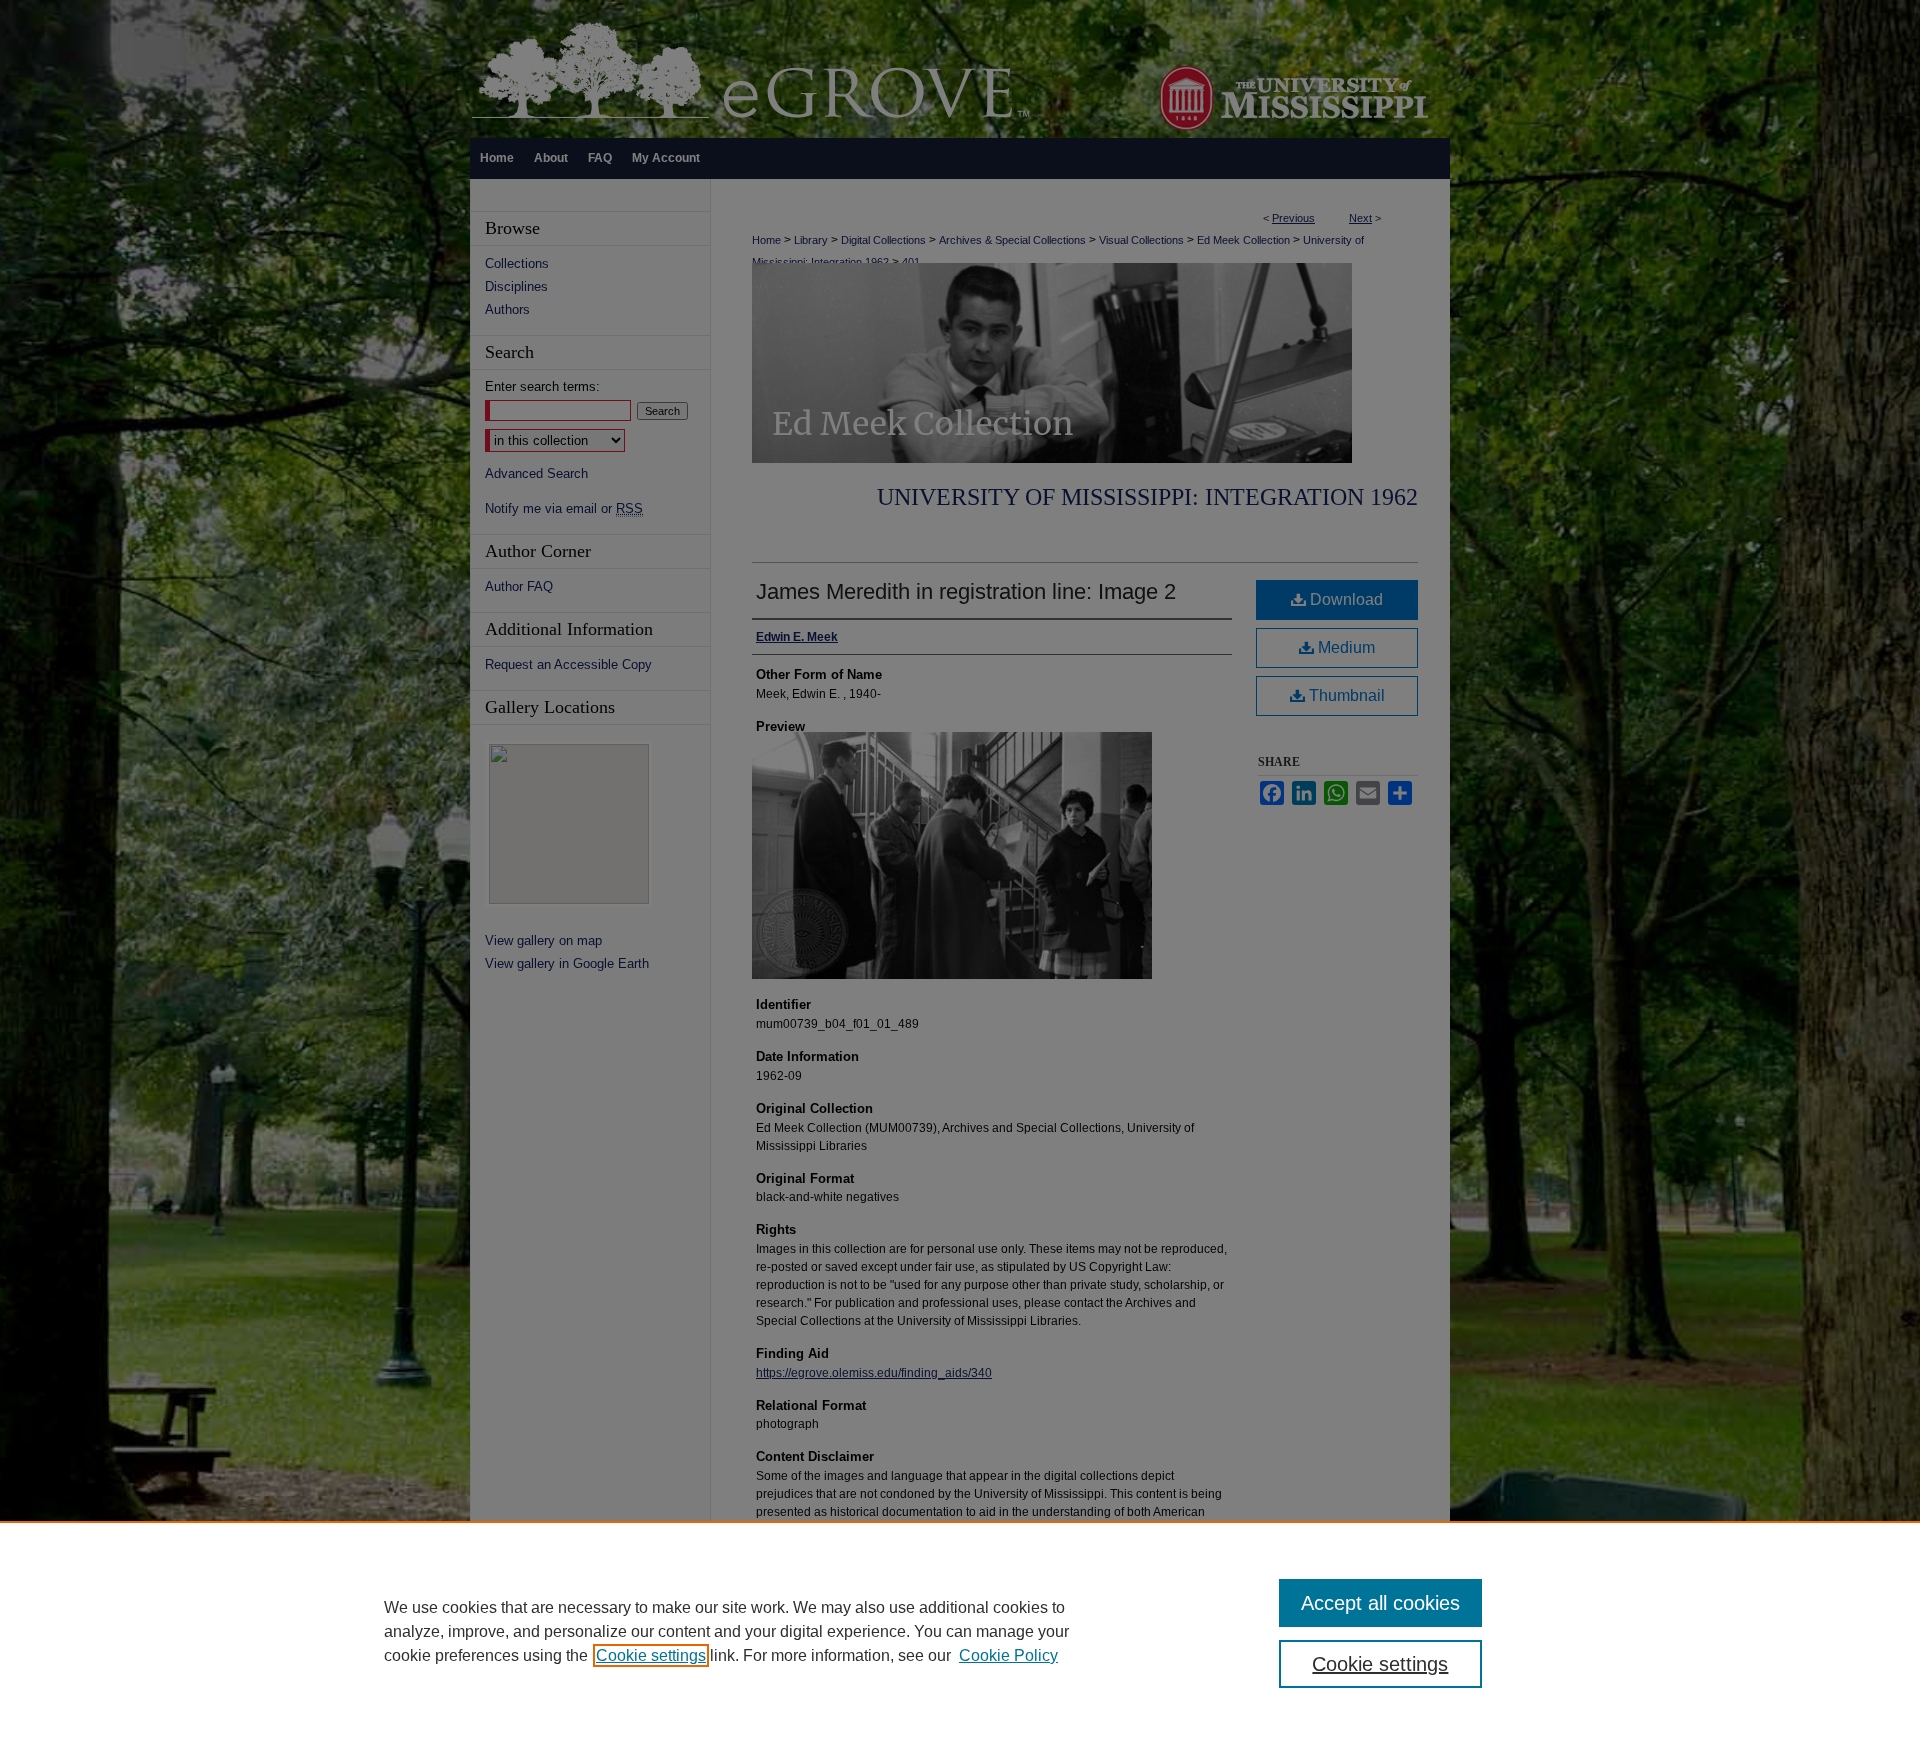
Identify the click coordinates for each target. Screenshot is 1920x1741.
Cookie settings (651, 1655)
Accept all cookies (1380, 1603)
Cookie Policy (1008, 1655)
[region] (960, 1631)
